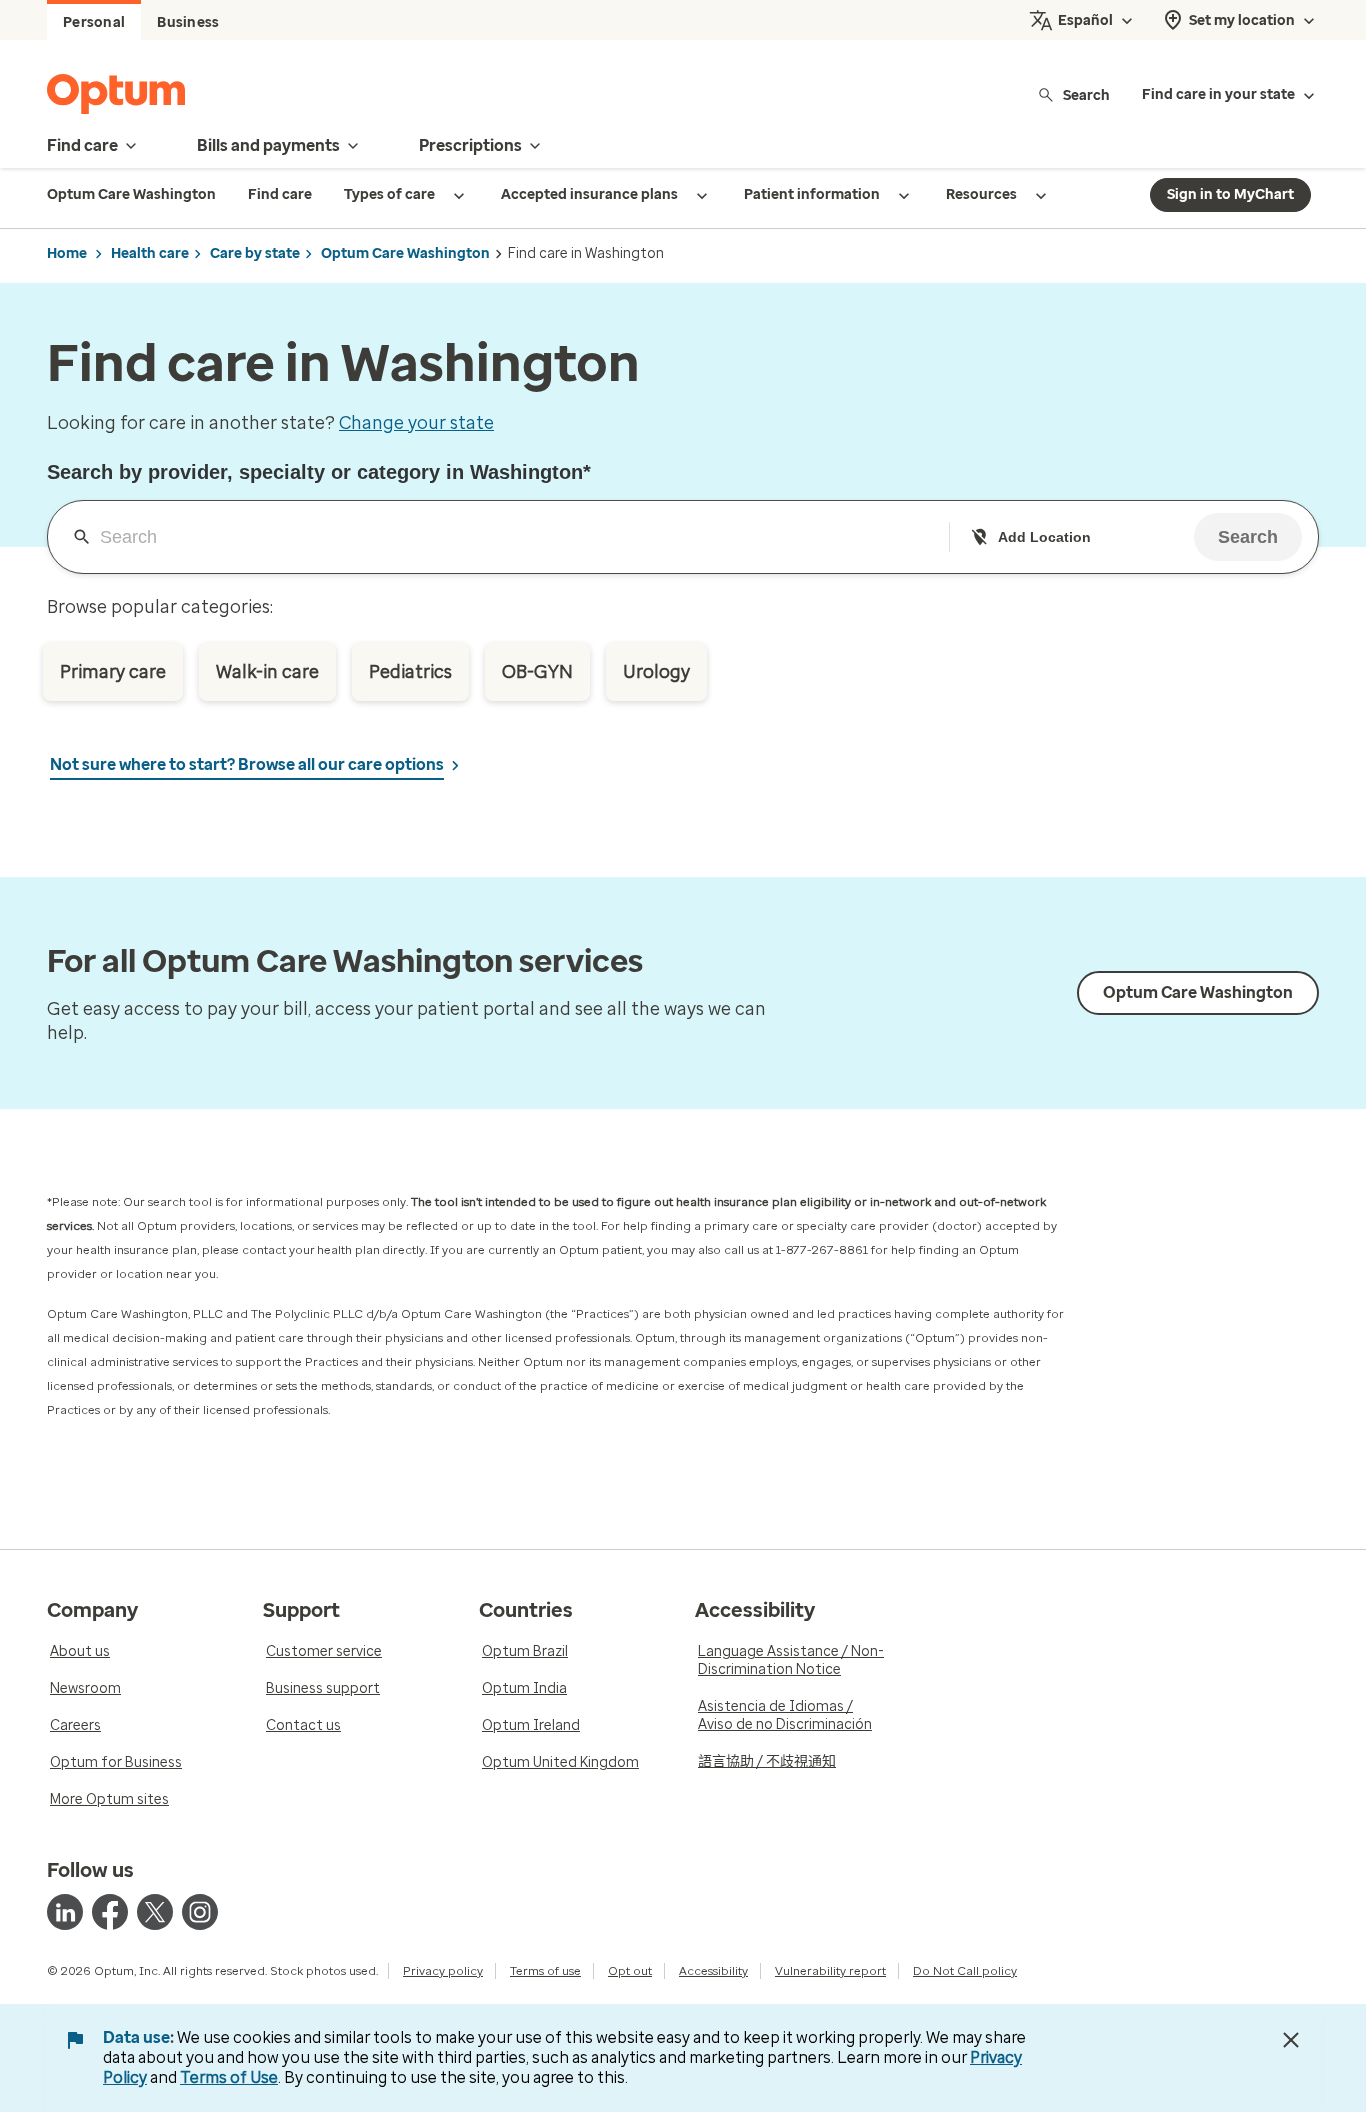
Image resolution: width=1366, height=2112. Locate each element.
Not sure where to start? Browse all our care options (247, 764)
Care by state (255, 253)
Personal (94, 22)
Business (188, 22)
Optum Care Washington (405, 253)
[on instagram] (200, 1912)
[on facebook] (110, 1912)
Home (67, 253)
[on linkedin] (65, 1912)
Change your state (416, 423)
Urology (656, 672)
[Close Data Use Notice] (1291, 2040)
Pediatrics (410, 672)
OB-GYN (537, 672)
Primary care (113, 672)
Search (1086, 94)
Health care (150, 253)
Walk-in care (267, 672)
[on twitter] (155, 1912)
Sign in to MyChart (1230, 194)
